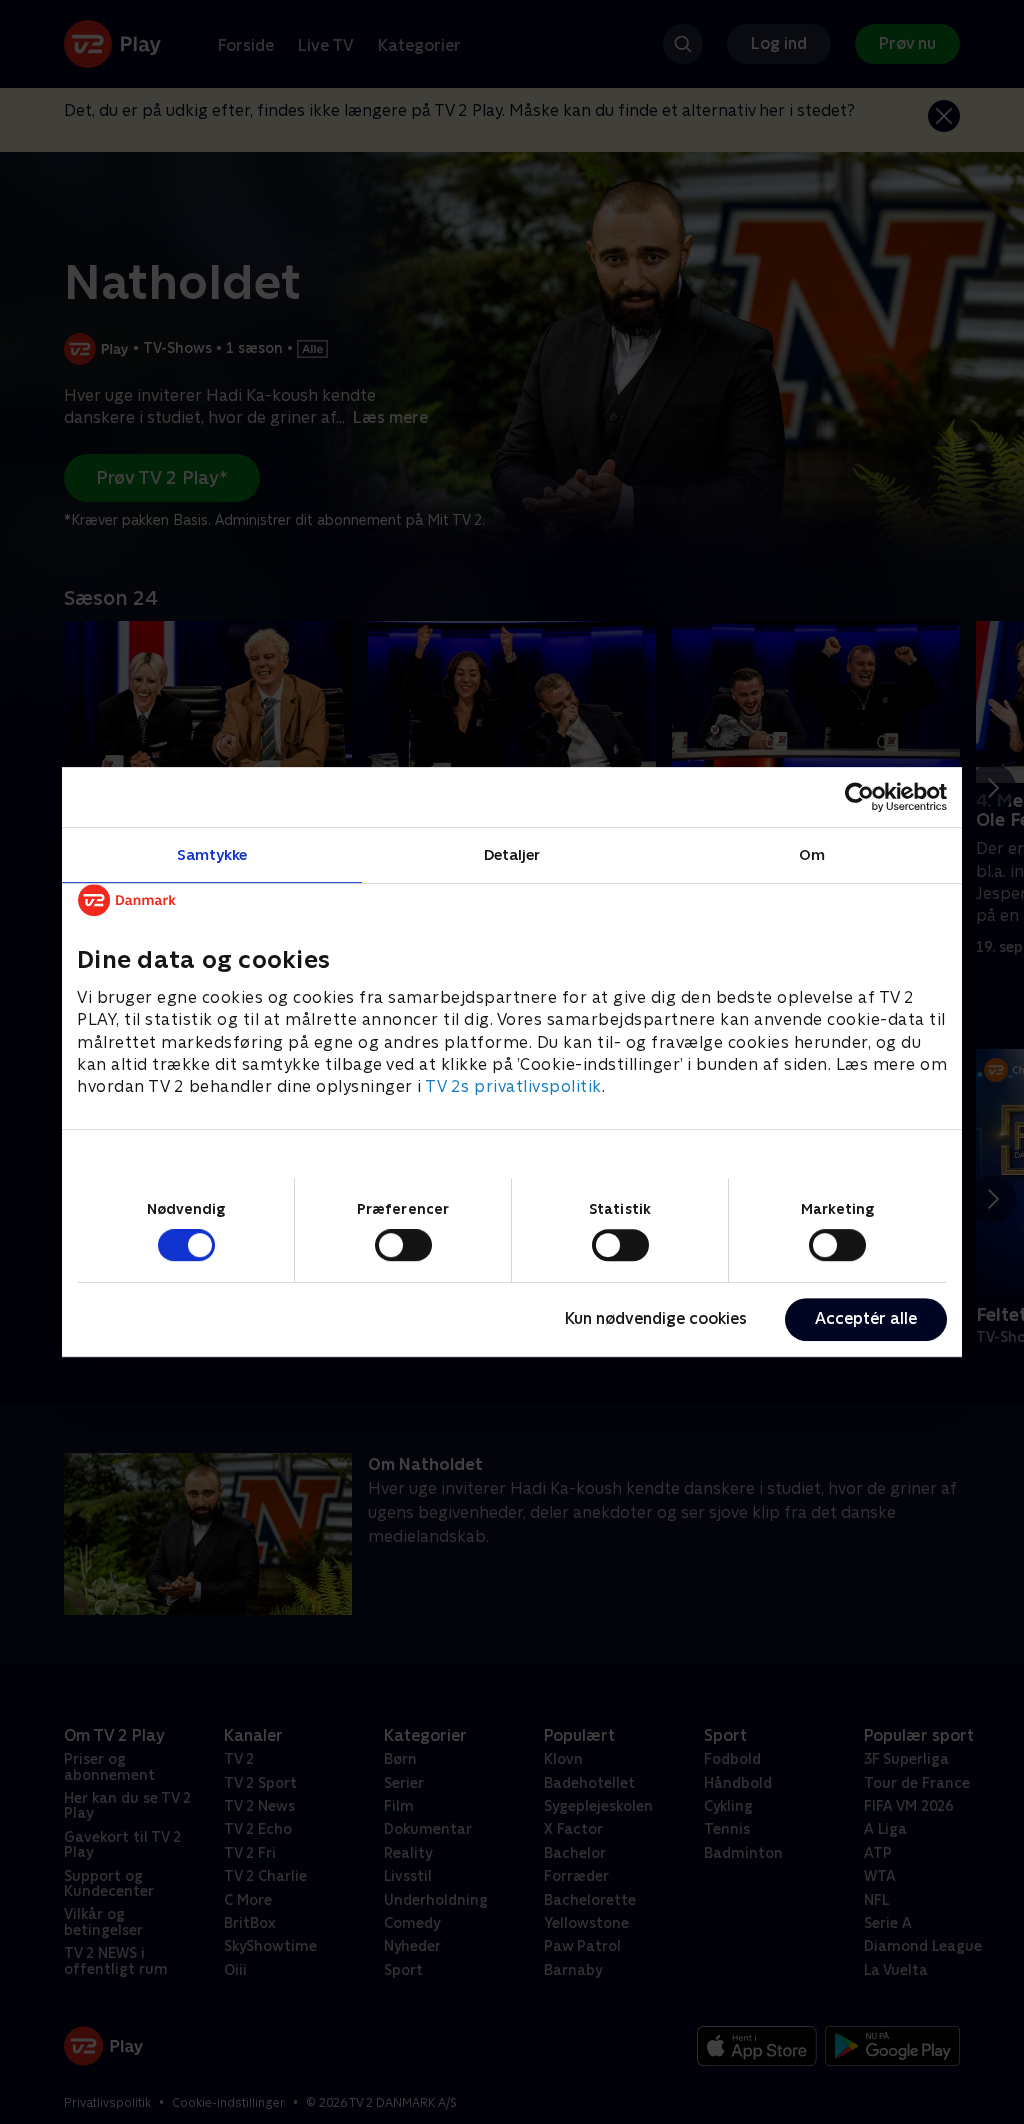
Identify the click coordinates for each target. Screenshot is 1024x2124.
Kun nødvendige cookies (656, 1318)
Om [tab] (812, 854)
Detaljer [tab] (512, 854)
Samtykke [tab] (212, 854)
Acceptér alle (866, 1318)
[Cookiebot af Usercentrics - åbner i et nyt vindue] (859, 797)
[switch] (403, 1245)
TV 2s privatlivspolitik (513, 1087)
